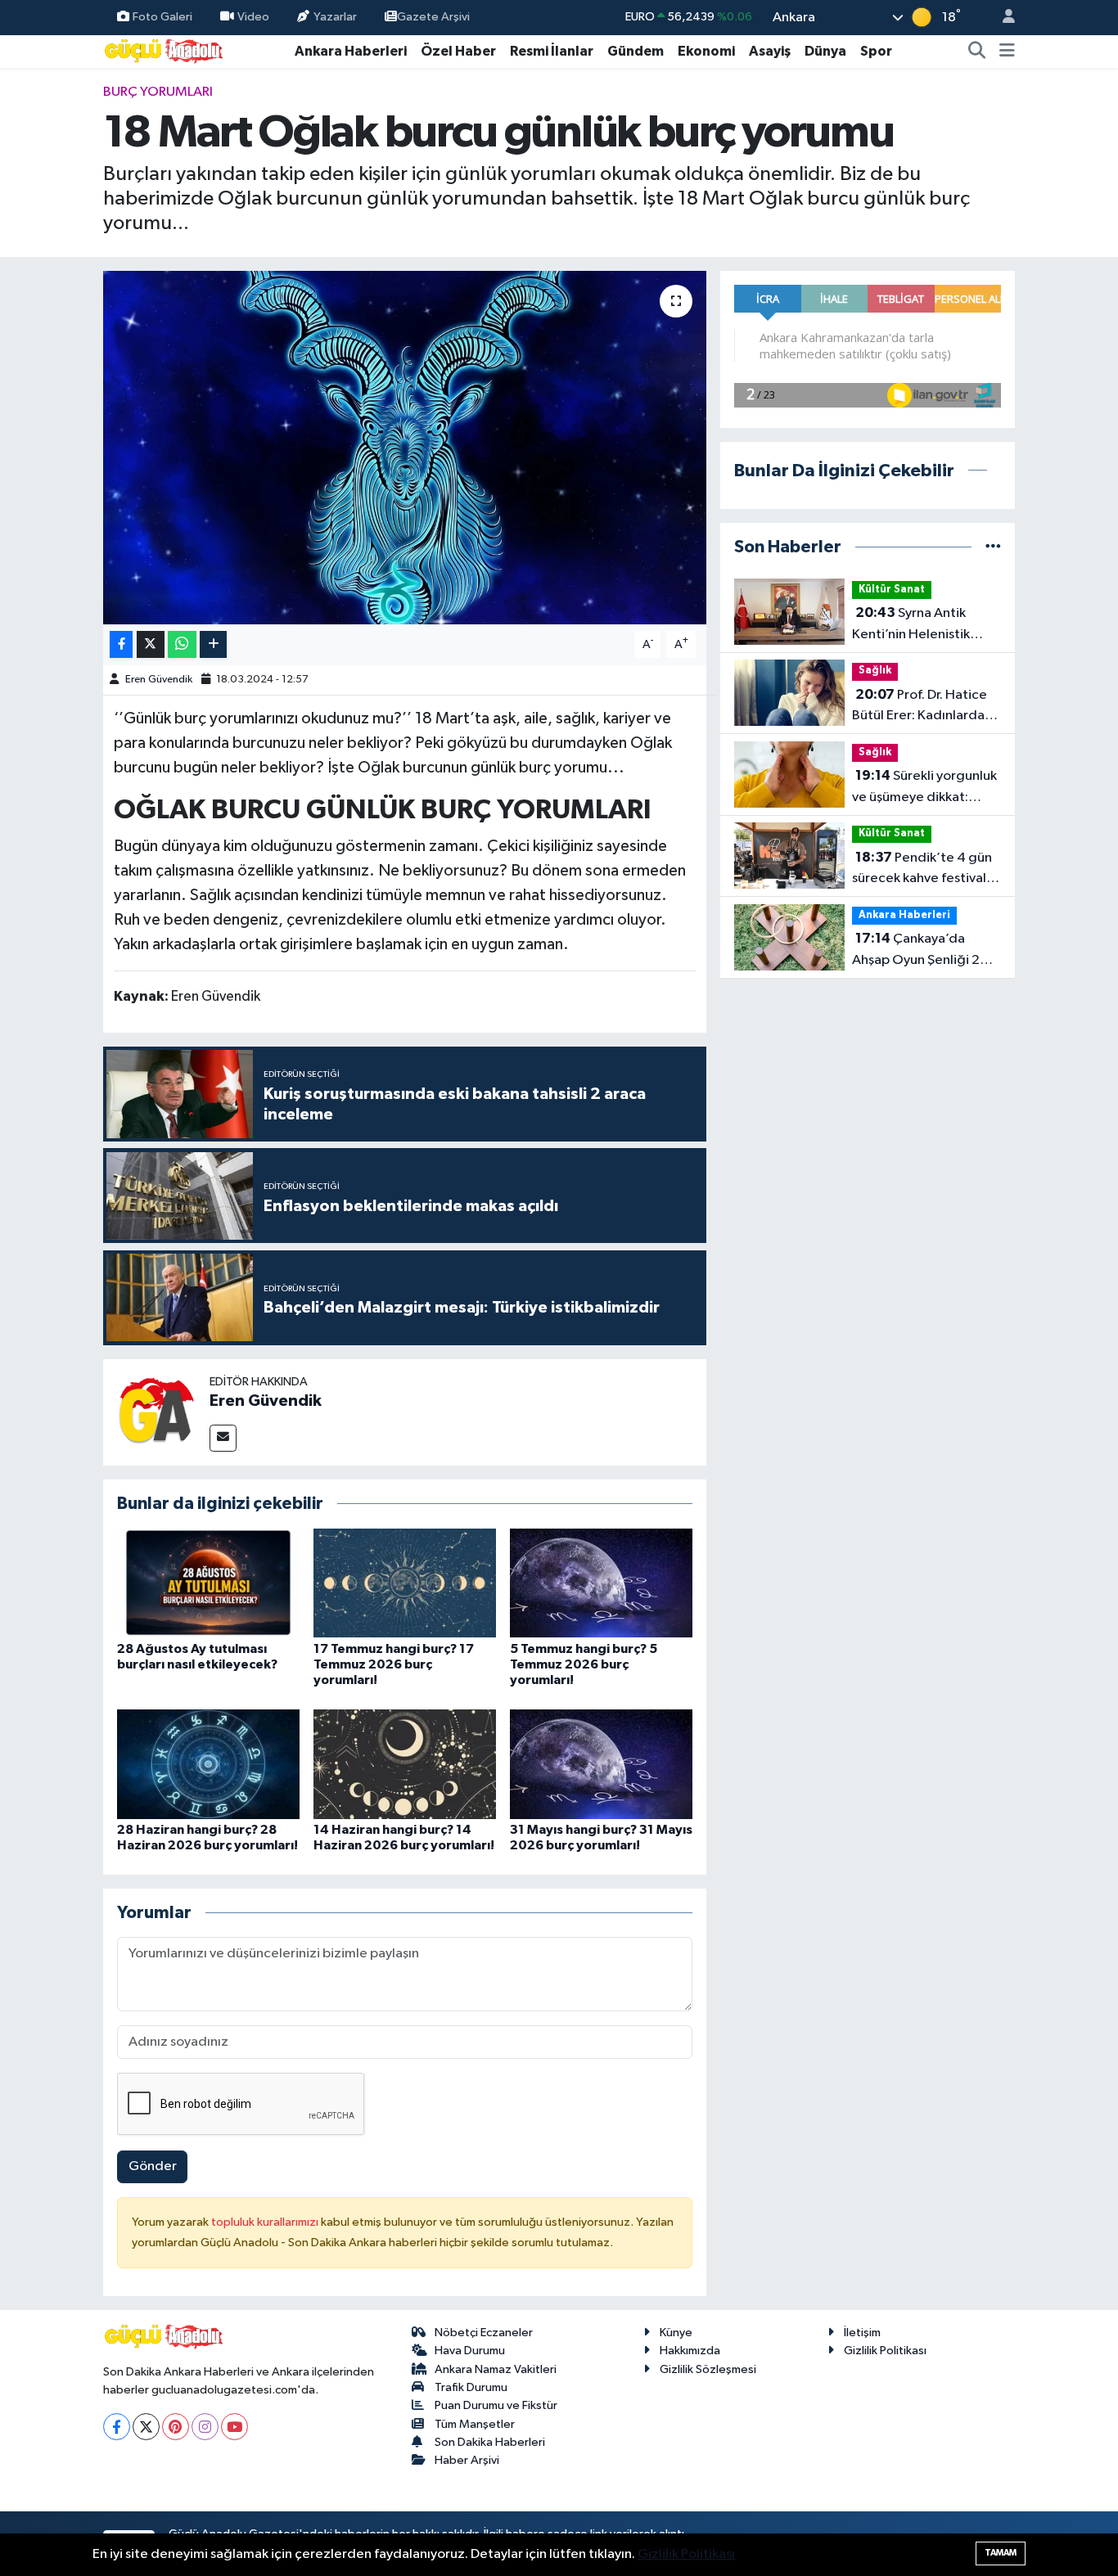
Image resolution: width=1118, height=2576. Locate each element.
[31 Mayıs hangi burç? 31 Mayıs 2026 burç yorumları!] (601, 1764)
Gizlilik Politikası (885, 2351)
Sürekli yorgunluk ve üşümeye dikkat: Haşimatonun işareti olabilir (924, 788)
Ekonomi (706, 51)
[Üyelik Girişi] (1002, 18)
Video (253, 17)
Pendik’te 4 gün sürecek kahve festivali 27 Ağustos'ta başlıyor (922, 870)
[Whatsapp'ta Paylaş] (182, 644)
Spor (876, 51)
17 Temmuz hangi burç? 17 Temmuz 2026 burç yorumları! (394, 1664)
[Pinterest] (176, 2427)
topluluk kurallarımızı (266, 2222)
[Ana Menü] (1007, 52)
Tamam (1001, 2553)
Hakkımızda (690, 2351)
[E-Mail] (223, 1438)
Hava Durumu (470, 2351)
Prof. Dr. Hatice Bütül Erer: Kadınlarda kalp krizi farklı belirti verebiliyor (920, 707)
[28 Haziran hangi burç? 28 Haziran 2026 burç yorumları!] (208, 1764)
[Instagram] (205, 2427)
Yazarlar (335, 17)
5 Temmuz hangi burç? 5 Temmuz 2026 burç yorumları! (584, 1664)
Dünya (825, 51)
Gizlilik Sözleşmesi (708, 2369)
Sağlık (875, 671)
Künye (676, 2333)
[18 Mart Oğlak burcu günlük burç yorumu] (405, 448)
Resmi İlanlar (552, 51)
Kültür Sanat (892, 590)
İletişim (862, 2333)
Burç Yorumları (158, 92)
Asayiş (770, 51)
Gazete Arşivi (433, 17)
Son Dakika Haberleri (490, 2442)
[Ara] (977, 52)
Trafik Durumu (471, 2387)
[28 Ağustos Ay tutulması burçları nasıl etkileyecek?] (208, 1583)
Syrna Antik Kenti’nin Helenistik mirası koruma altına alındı (913, 625)
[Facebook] (117, 2427)
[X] (146, 2427)
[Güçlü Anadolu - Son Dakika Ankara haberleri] (165, 50)
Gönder (153, 2166)
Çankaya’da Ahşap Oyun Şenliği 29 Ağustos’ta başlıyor (920, 951)
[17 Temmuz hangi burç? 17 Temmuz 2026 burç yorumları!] (405, 1583)
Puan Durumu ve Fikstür (496, 2405)
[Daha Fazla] (213, 644)
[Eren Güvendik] (156, 1412)
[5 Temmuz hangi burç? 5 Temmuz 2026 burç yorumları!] (601, 1583)
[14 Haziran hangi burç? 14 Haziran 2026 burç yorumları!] (405, 1764)
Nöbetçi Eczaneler (484, 2333)
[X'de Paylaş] (151, 644)
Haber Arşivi (467, 2460)
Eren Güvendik (159, 680)
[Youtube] (234, 2427)
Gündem (636, 51)
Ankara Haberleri (351, 51)
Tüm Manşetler (475, 2424)
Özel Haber (458, 51)
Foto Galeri (162, 17)
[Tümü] (993, 547)
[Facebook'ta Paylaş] (121, 644)
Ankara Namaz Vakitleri (496, 2369)
